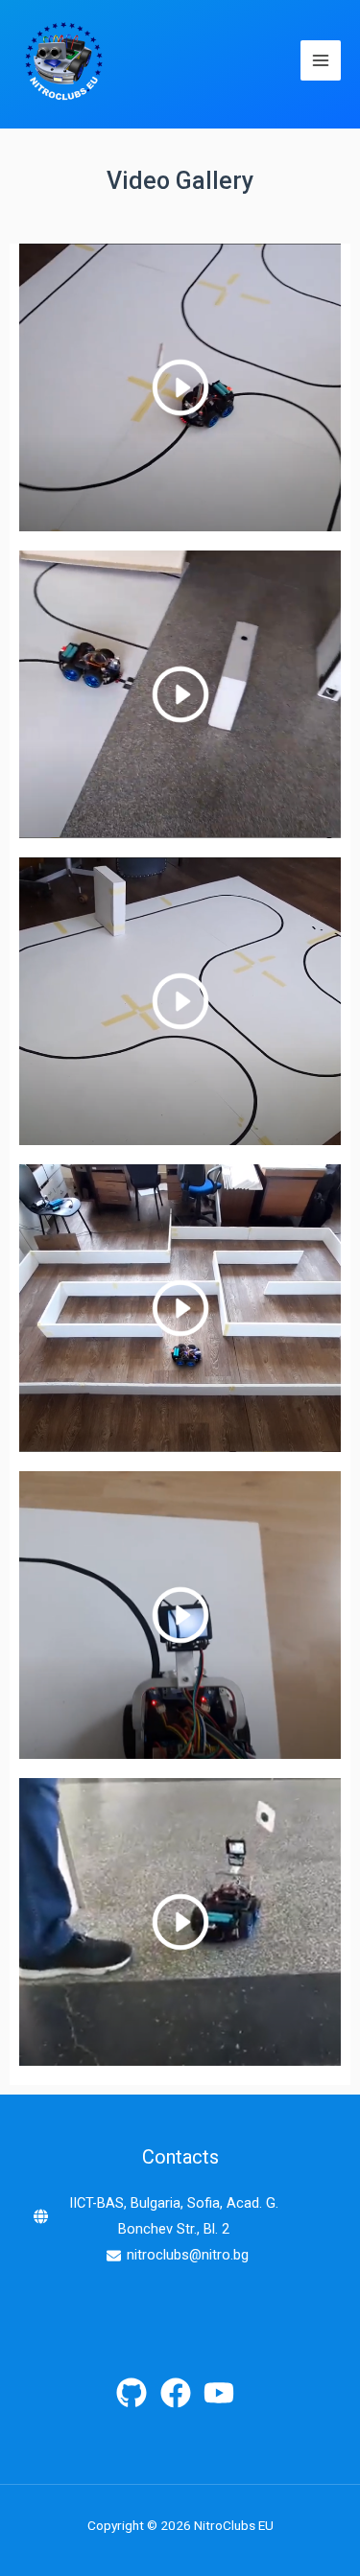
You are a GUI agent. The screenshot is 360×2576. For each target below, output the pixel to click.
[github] (136, 2393)
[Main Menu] (321, 60)
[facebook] (180, 2393)
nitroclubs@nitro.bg (188, 2255)
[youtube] (224, 2393)
